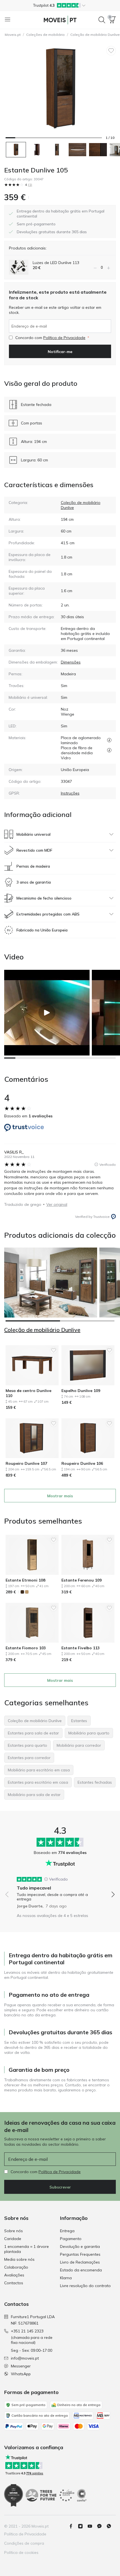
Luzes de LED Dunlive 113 (56, 263)
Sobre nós (14, 2231)
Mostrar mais (60, 1496)
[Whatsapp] (111, 2526)
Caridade (13, 2239)
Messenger (21, 2366)
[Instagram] (83, 2526)
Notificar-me (60, 352)
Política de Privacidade (64, 338)
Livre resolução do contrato (85, 2286)
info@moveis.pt (25, 2358)
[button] (60, 5)
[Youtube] (92, 2526)
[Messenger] (102, 2526)
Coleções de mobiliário (45, 35)
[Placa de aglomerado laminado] (109, 740)
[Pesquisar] (102, 20)
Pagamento (71, 2239)
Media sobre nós (19, 2259)
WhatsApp (21, 2374)
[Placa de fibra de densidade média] (109, 750)
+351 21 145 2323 (27, 2331)
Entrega (67, 2231)
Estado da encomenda (81, 2270)
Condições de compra (24, 2543)
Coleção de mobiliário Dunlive (42, 1330)
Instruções (70, 793)
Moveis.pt (13, 35)
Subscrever (60, 2187)
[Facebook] (73, 2526)
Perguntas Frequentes (80, 2254)
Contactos (14, 2283)
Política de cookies (21, 2552)
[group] (60, 1890)
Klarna (66, 2278)
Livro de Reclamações (80, 2262)
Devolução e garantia (80, 2246)
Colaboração (16, 2267)
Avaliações (14, 2275)
